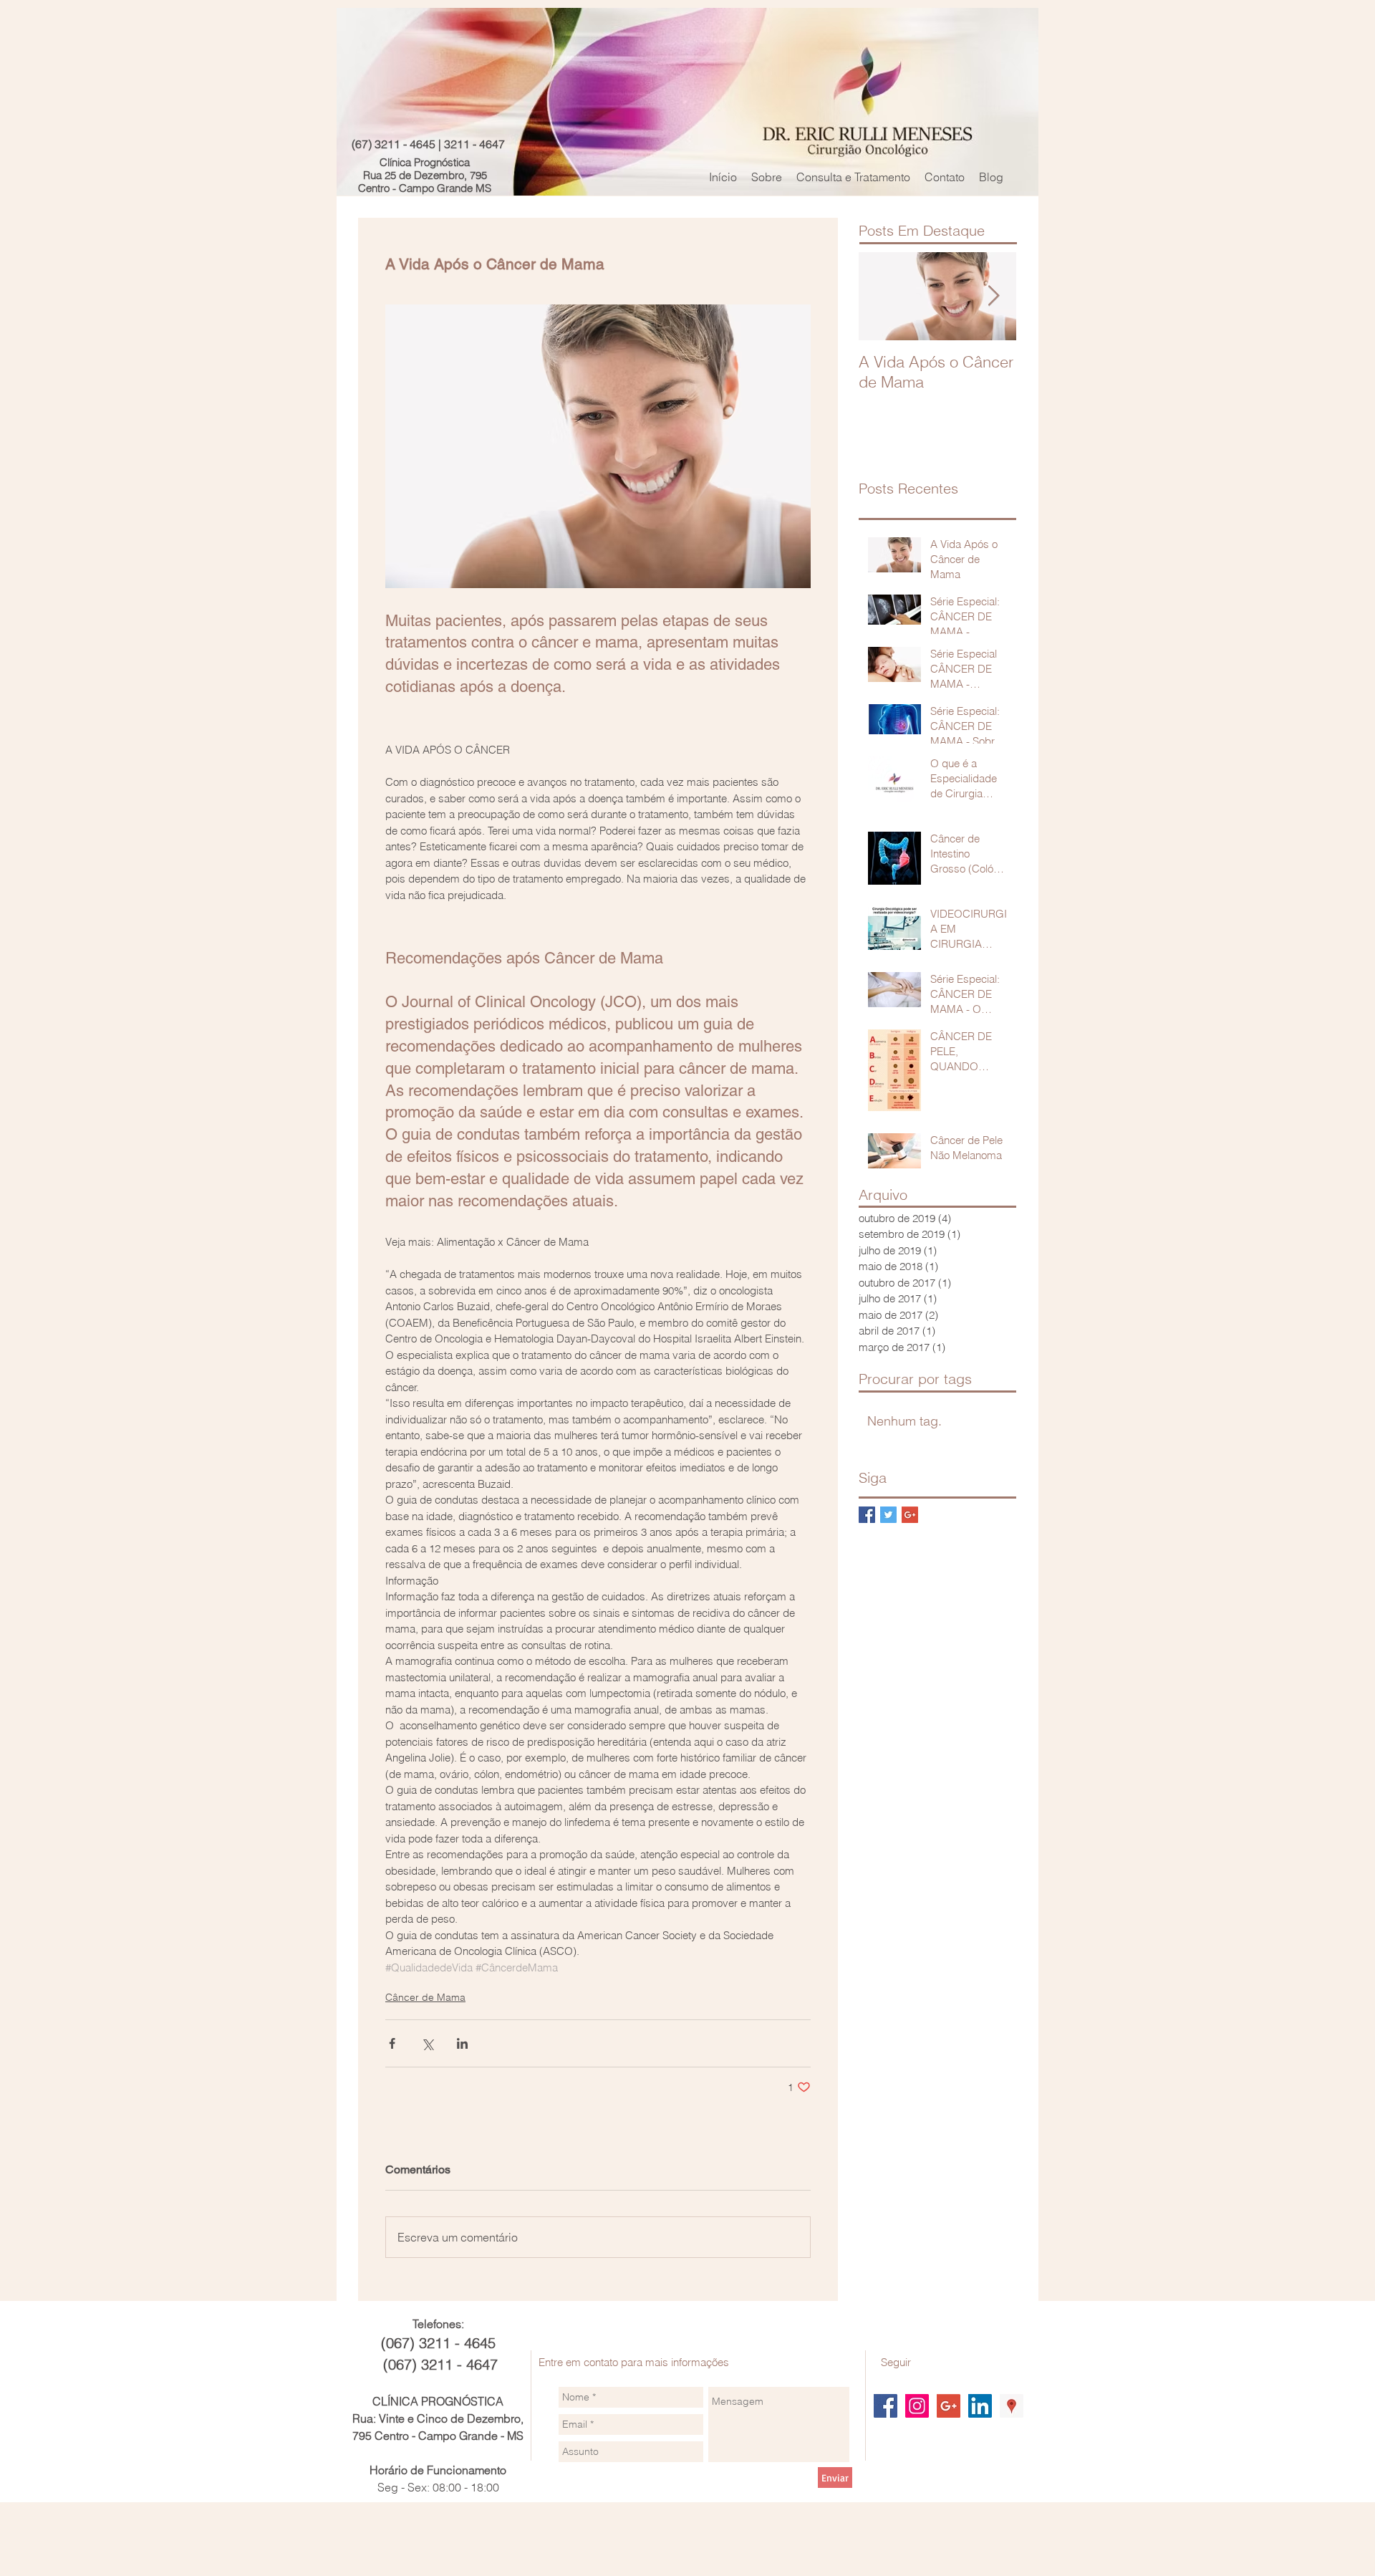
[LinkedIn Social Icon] (980, 2406)
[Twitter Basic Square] (888, 1515)
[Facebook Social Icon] (886, 2406)
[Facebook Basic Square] (867, 1515)
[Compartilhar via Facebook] (392, 2043)
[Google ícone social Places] (1012, 2406)
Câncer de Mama (425, 1997)
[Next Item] (993, 296)
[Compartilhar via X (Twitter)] (427, 2043)
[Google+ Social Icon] (949, 2406)
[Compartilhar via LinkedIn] (462, 2043)
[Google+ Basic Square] (910, 1515)
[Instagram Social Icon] (917, 2406)
